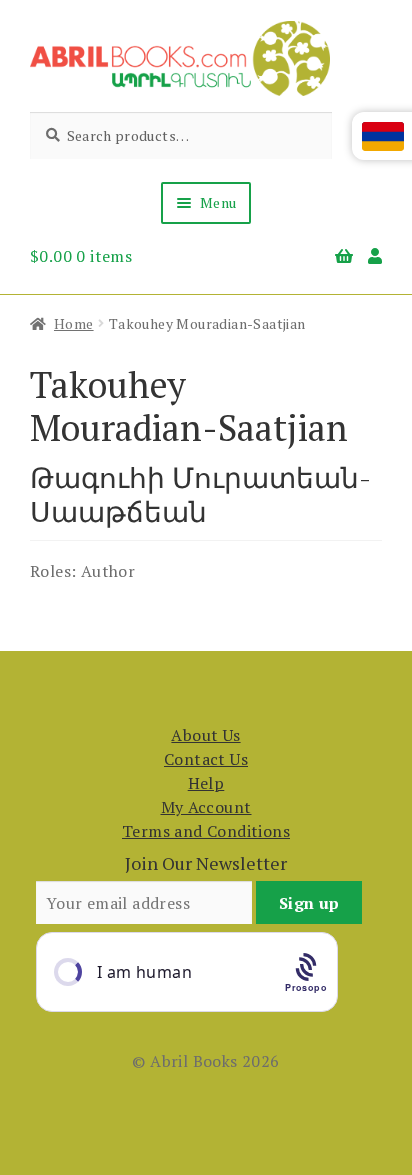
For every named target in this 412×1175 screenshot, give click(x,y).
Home (74, 323)
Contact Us (206, 759)
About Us (205, 735)
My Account (206, 807)
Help (206, 783)
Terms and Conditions (206, 831)
